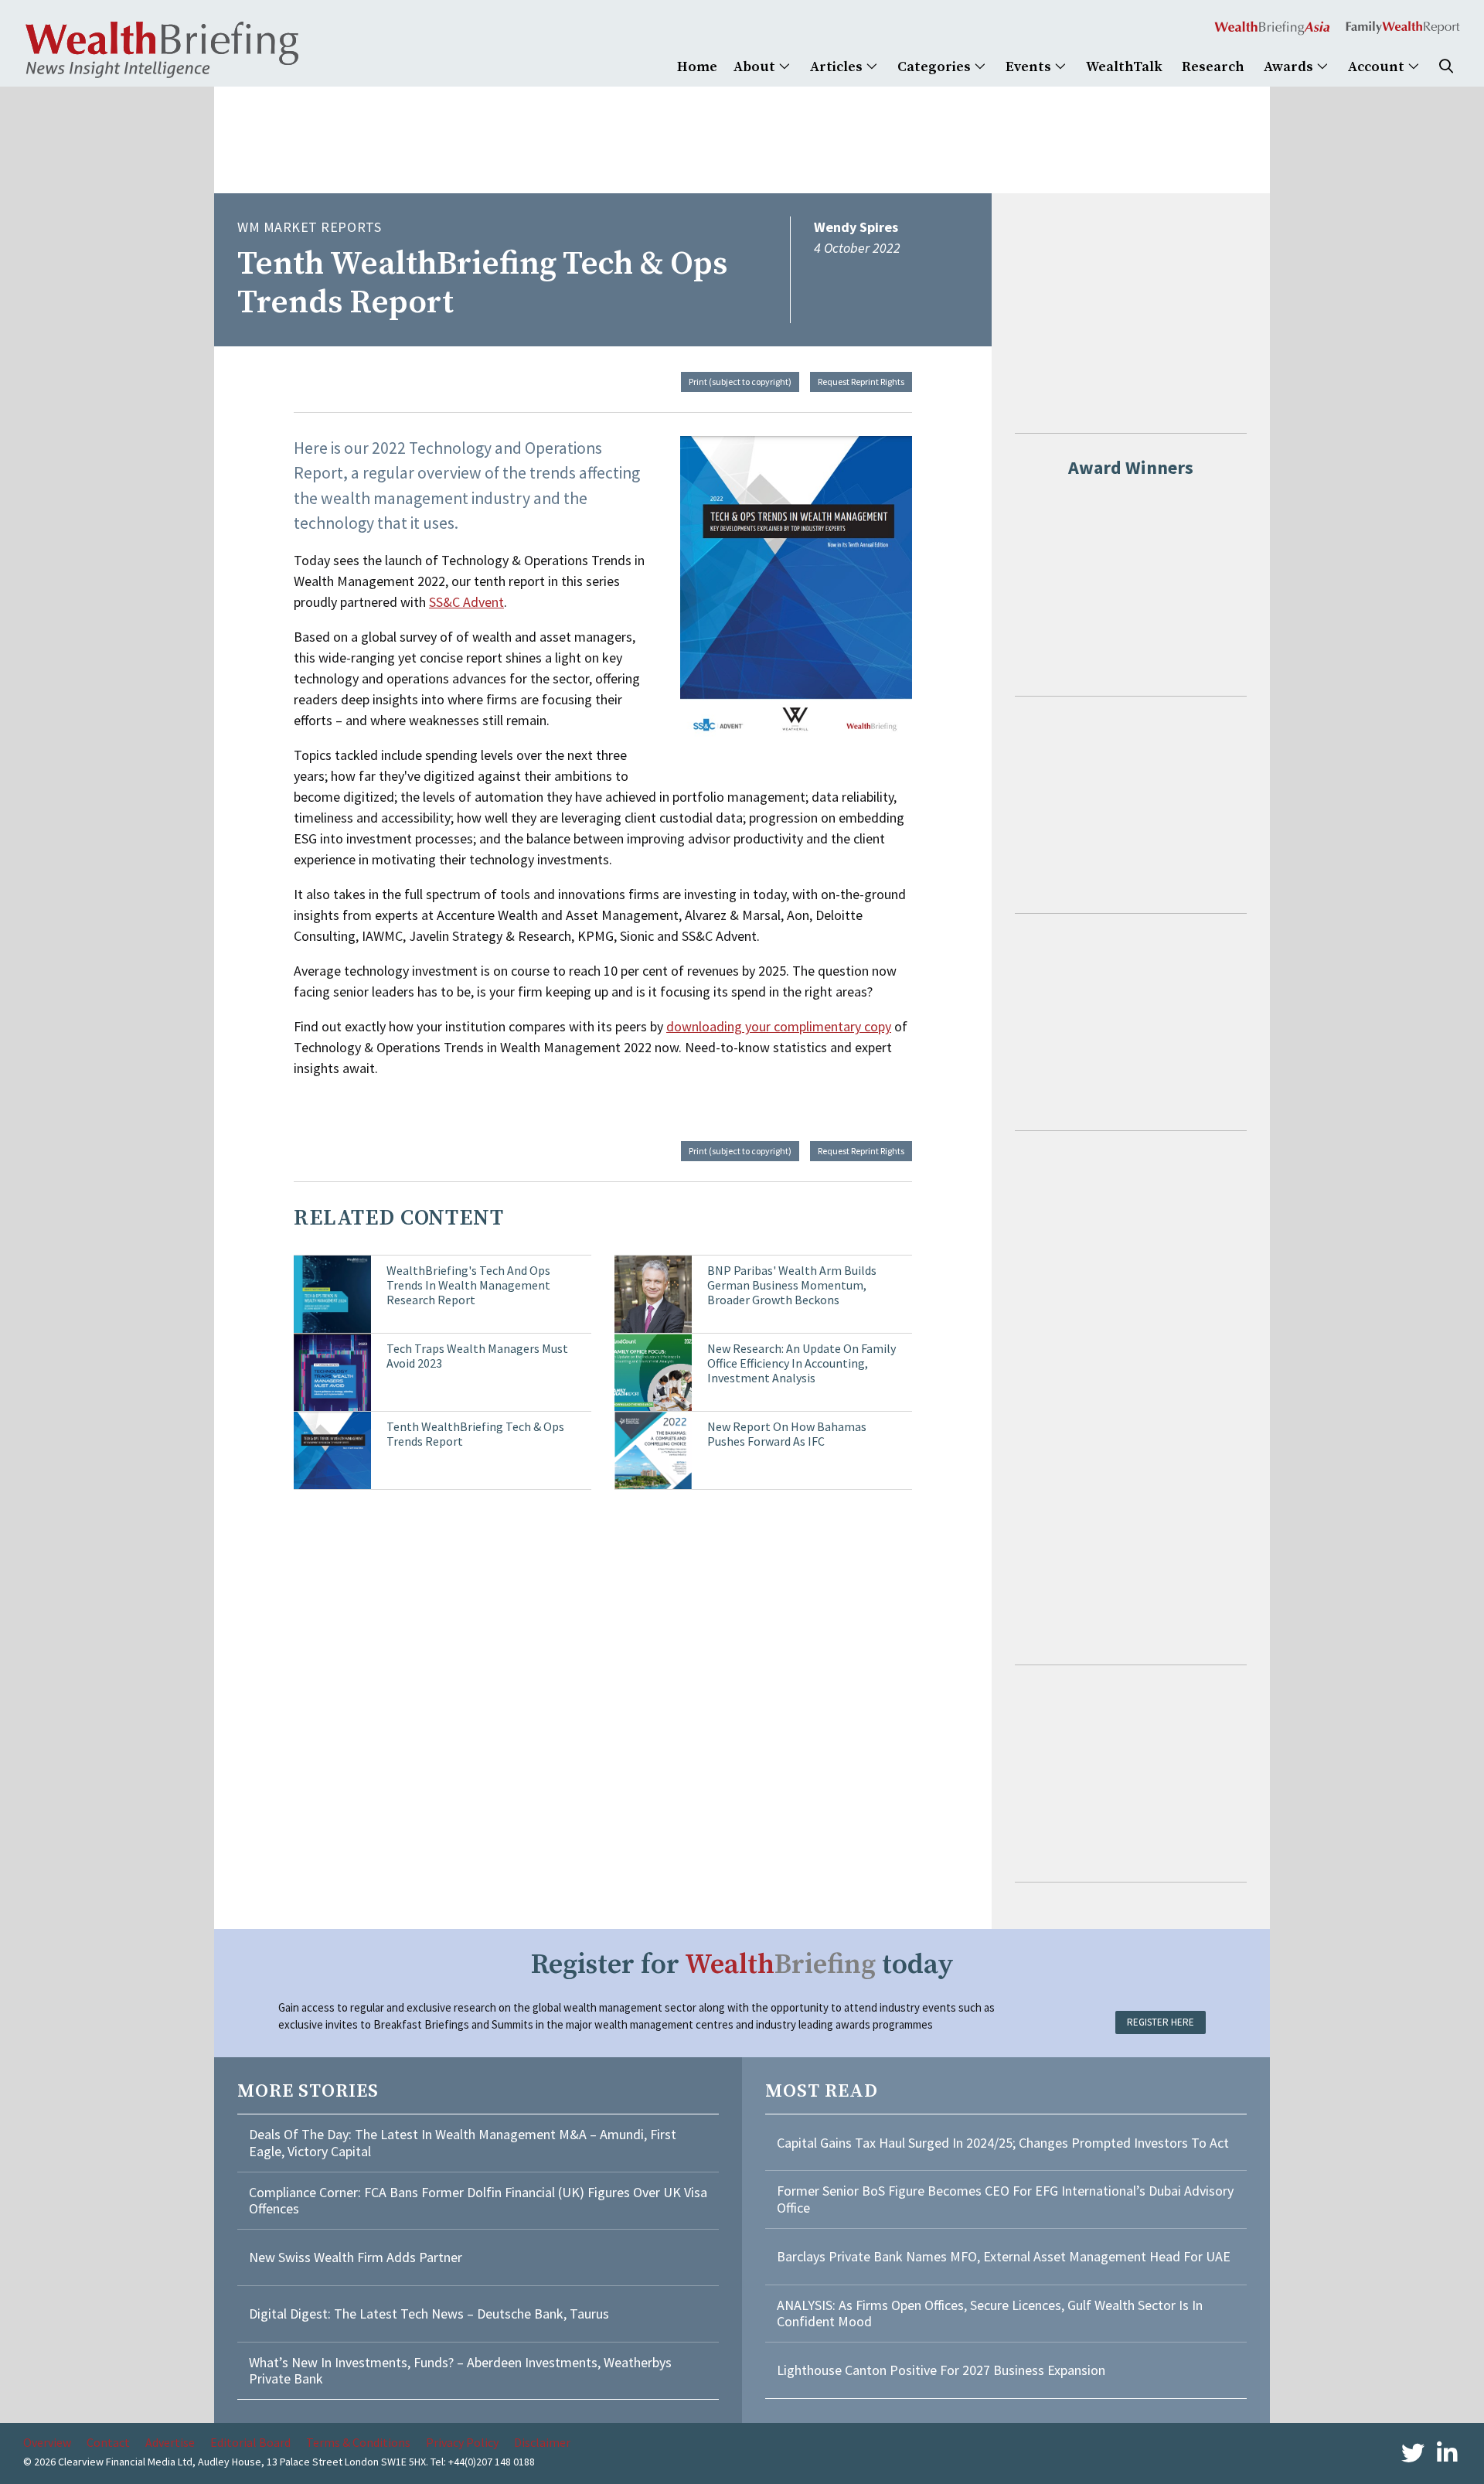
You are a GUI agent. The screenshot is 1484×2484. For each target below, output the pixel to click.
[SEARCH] (1446, 67)
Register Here (1161, 2022)
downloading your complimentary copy (779, 1026)
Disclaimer (542, 2442)
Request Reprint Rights (861, 382)
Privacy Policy (462, 2442)
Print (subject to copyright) (740, 382)
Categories (936, 67)
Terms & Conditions (358, 2442)
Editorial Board (250, 2442)
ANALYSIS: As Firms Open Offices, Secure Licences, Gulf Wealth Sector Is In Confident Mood (990, 2314)
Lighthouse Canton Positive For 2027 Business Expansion (941, 2370)
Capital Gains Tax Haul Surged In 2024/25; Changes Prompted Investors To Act (1003, 2143)
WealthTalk (1124, 67)
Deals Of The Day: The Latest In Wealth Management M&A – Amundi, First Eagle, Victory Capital (463, 2143)
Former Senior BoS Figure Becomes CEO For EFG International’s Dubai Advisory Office (1005, 2199)
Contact (108, 2442)
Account (1378, 67)
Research (1213, 67)
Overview (47, 2442)
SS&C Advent (466, 602)
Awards (1290, 67)
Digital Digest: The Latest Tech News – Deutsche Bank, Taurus (429, 2314)
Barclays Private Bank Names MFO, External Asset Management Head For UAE (1004, 2256)
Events (1030, 67)
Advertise (170, 2442)
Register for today (742, 1965)
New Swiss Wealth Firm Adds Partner (356, 2257)
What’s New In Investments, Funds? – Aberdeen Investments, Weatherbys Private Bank (460, 2371)
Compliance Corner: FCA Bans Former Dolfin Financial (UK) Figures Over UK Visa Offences (478, 2201)
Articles (838, 67)
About (756, 67)
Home (697, 67)
